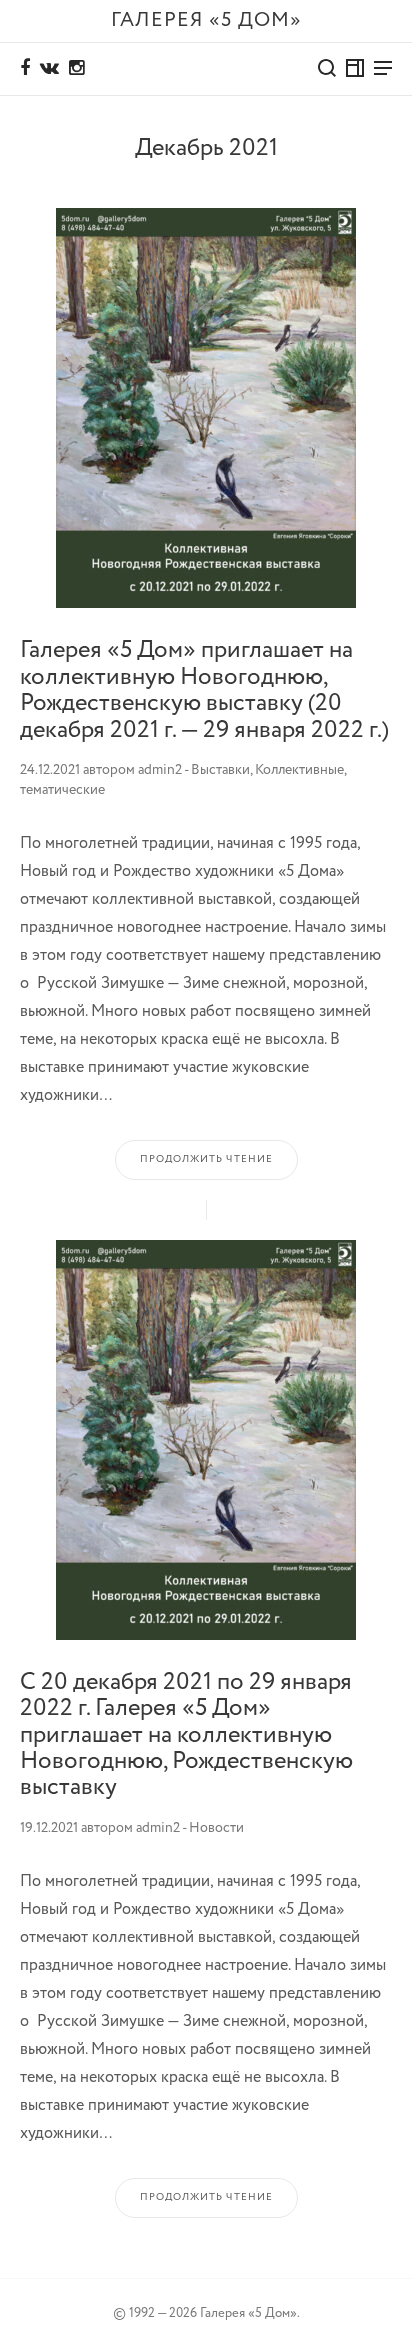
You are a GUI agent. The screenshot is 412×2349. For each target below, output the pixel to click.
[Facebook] (25, 69)
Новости (216, 1828)
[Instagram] (76, 69)
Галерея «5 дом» (206, 20)
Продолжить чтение (206, 1159)
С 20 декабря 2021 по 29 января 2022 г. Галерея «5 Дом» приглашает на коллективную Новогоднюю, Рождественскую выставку (186, 1735)
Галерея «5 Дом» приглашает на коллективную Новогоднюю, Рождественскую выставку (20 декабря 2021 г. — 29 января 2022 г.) (204, 690)
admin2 (160, 770)
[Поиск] (327, 68)
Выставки (220, 770)
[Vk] (49, 69)
